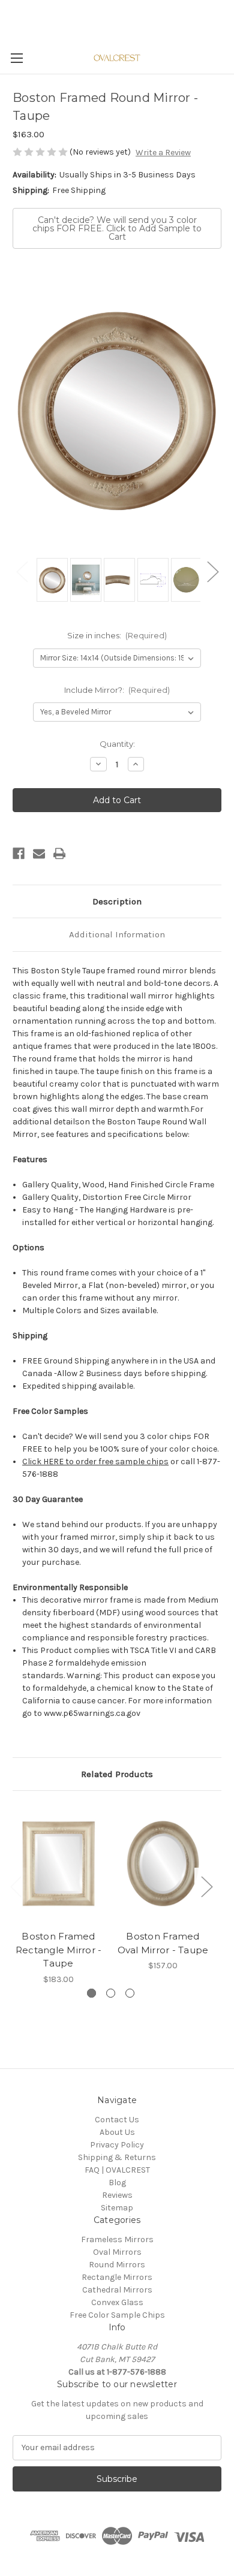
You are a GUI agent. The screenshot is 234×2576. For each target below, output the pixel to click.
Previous (22, 571)
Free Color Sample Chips (117, 2315)
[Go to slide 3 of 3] (130, 1993)
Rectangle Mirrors (117, 2277)
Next (212, 571)
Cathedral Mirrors (117, 2290)
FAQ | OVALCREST (117, 2170)
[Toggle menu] (16, 58)
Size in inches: (117, 635)
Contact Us (117, 2120)
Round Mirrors (117, 2265)
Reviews (117, 2195)
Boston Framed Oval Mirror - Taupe (163, 1943)
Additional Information (117, 934)
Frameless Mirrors (117, 2239)
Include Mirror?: (117, 690)
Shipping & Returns (117, 2157)
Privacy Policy (117, 2145)
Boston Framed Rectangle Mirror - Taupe (59, 1950)
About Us (117, 2132)
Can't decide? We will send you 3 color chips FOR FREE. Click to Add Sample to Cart (117, 228)
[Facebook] (19, 853)
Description (117, 901)
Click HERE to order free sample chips (95, 1462)
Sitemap (117, 2208)
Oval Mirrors (117, 2252)
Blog (117, 2183)
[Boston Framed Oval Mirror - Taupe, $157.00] (163, 1863)
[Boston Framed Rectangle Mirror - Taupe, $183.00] (58, 1863)
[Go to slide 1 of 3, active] (91, 1993)
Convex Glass (117, 2302)
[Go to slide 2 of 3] (111, 1993)
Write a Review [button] (163, 153)
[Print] (59, 853)
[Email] (39, 853)
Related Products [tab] (117, 1774)
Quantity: (117, 744)
